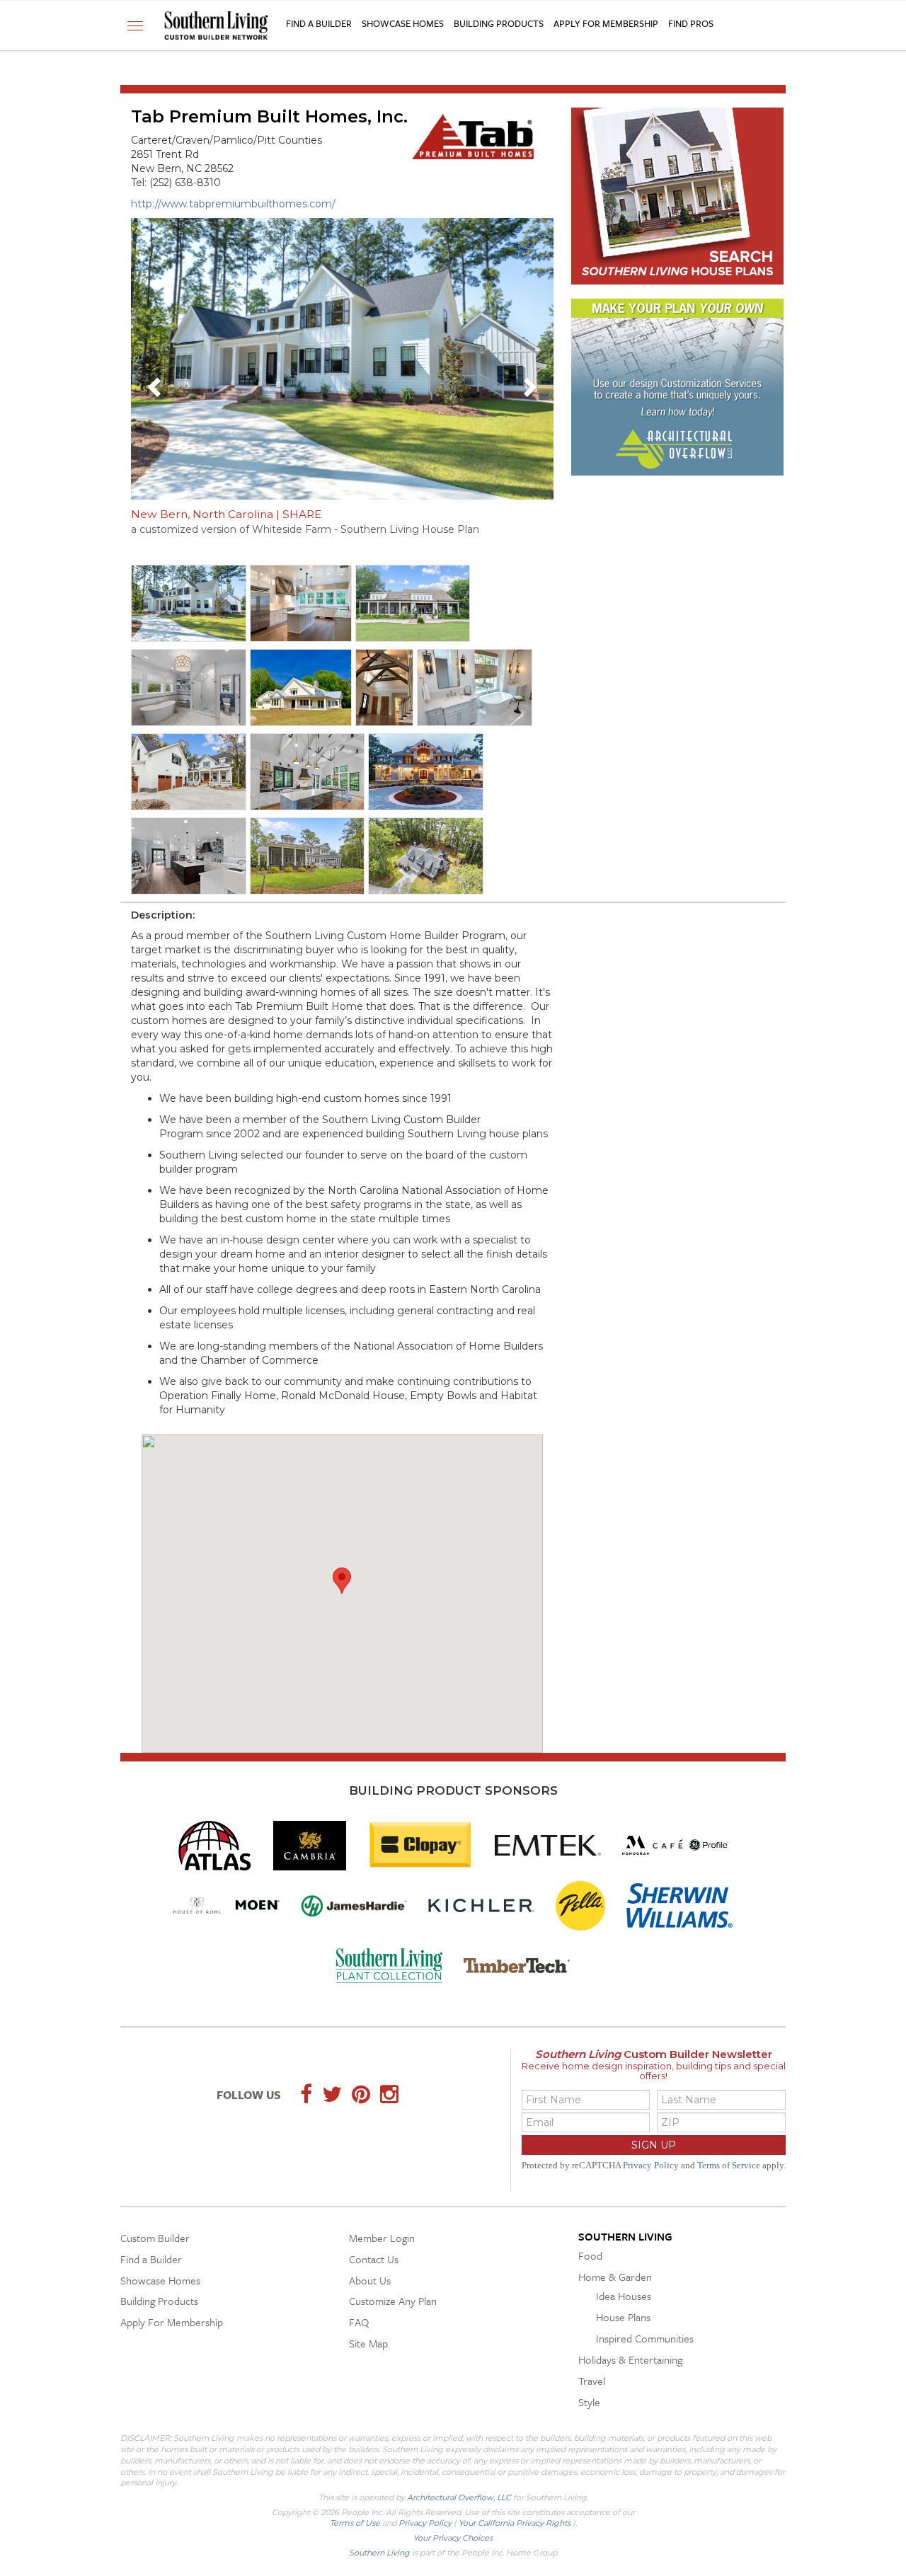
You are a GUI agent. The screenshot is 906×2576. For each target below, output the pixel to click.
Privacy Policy (651, 2166)
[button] (156, 386)
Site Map (368, 2343)
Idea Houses (624, 2296)
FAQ (359, 2322)
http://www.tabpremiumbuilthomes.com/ (233, 204)
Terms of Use (356, 2523)
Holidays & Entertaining (630, 2359)
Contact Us (374, 2259)
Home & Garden (615, 2277)
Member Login (382, 2238)
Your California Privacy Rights (516, 2523)
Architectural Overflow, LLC (459, 2497)
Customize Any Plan (393, 2301)
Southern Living (625, 2236)
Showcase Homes (403, 23)
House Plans (623, 2317)
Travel (592, 2381)
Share (302, 514)
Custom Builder (155, 2238)
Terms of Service (729, 2166)
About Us (370, 2280)
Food (590, 2255)
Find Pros (691, 23)
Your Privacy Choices (453, 2538)
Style (589, 2402)
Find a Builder (319, 23)
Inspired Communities (645, 2338)
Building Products (499, 23)
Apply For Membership (606, 23)
